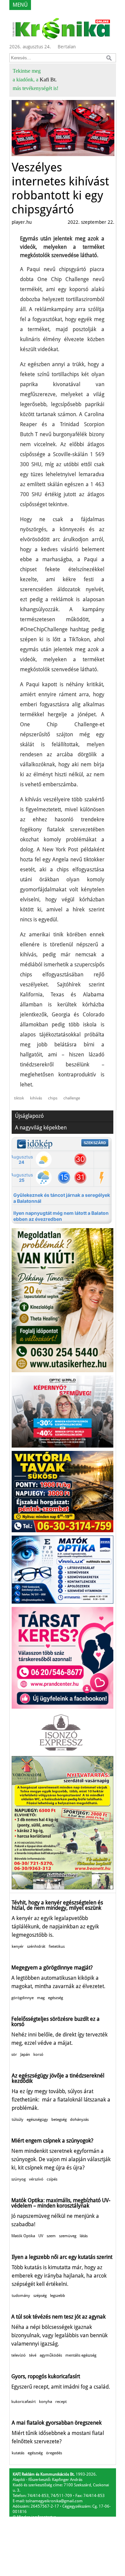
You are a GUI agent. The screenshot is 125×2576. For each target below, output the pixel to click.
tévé (33, 2355)
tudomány (21, 2296)
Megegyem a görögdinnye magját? (52, 1968)
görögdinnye (22, 1998)
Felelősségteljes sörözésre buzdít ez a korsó (55, 2022)
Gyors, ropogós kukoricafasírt (46, 2376)
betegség (59, 2119)
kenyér (18, 1946)
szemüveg (68, 2236)
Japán (25, 2054)
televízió (18, 2355)
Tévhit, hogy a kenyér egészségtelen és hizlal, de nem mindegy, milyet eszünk (57, 1905)
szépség (40, 2296)
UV (41, 2236)
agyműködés (51, 2355)
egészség (55, 1998)
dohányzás (79, 2119)
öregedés (54, 2453)
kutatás (18, 2453)
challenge (72, 1098)
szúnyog (18, 2179)
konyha (45, 2402)
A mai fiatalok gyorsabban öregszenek (57, 2423)
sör (14, 2054)
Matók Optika (23, 2236)
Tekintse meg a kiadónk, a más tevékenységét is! (35, 80)
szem (51, 2236)
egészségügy (37, 2119)
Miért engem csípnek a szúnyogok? (52, 2141)
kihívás (36, 1098)
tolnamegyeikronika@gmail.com (54, 2501)
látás (84, 2236)
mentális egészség (81, 2355)
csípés (52, 2179)
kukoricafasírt (23, 2402)
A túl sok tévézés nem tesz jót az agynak (58, 2317)
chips (53, 1098)
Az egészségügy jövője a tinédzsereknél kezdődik (58, 2078)
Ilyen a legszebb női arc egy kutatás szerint (62, 2257)
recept (61, 2402)
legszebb (57, 2296)
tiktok (19, 1098)
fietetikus (57, 1946)
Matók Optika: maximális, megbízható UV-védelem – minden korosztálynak (61, 2203)
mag (41, 1998)
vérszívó (36, 2179)
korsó (38, 2054)
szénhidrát (36, 1946)
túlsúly (17, 2119)
